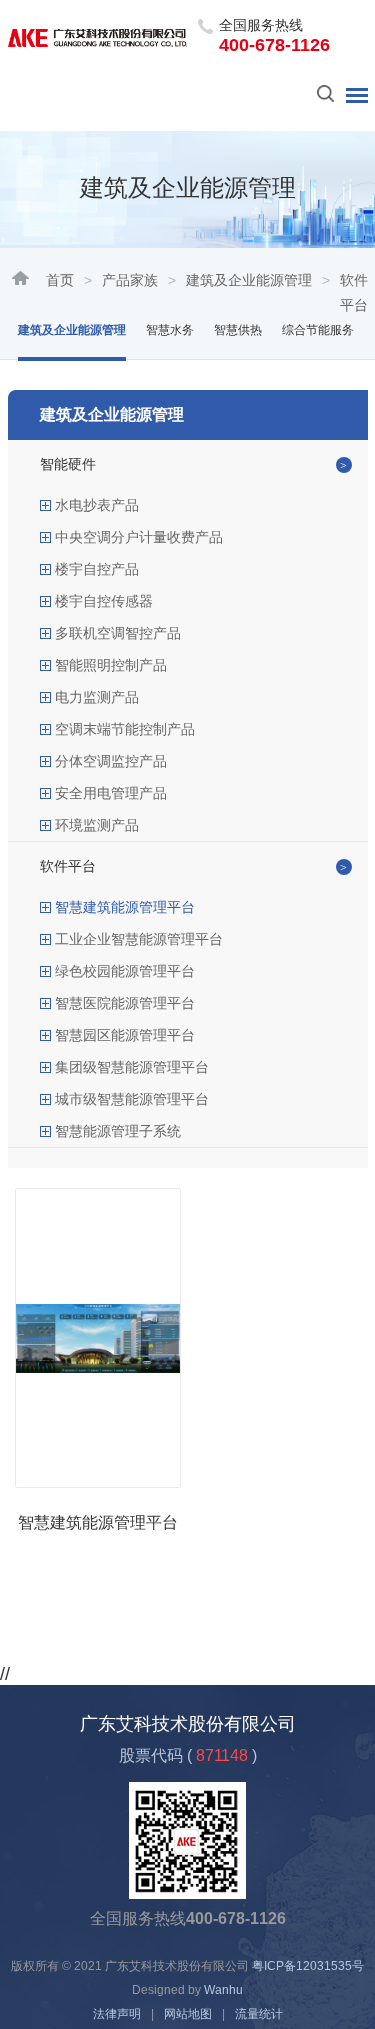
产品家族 (130, 280)
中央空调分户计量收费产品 (139, 537)
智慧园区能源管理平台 (125, 1035)
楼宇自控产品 (97, 569)
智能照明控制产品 (111, 665)
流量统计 (259, 2014)
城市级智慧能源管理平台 (132, 1099)
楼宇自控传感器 (104, 601)
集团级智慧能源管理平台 (132, 1067)
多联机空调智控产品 (118, 633)
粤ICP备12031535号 (308, 1966)
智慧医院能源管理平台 (125, 1003)
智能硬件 (68, 464)
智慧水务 (170, 330)
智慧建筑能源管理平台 (125, 907)
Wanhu (223, 1990)
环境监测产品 (97, 825)
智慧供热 (238, 330)
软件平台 (68, 866)
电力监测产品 (97, 697)
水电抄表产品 (97, 505)
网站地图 (188, 2014)
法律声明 (117, 2014)
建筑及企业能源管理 (249, 280)
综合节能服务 (318, 330)
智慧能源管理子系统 (118, 1131)
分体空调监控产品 (111, 761)
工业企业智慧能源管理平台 (139, 939)
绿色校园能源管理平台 (125, 971)
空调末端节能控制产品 (125, 729)
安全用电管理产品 (111, 793)
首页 (60, 280)
